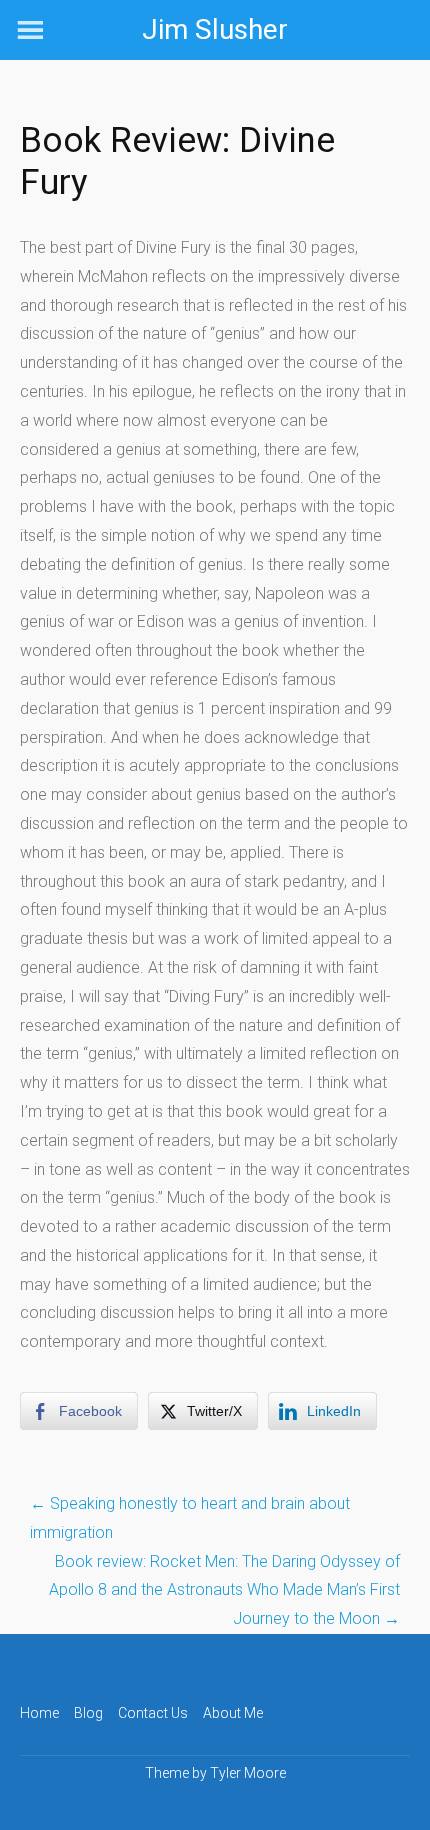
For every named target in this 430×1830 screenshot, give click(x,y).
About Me (233, 1713)
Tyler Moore (248, 1773)
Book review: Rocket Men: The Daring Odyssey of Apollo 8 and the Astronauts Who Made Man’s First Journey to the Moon (224, 1590)
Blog (88, 1713)
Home (39, 1713)
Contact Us (153, 1713)
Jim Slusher (215, 29)
